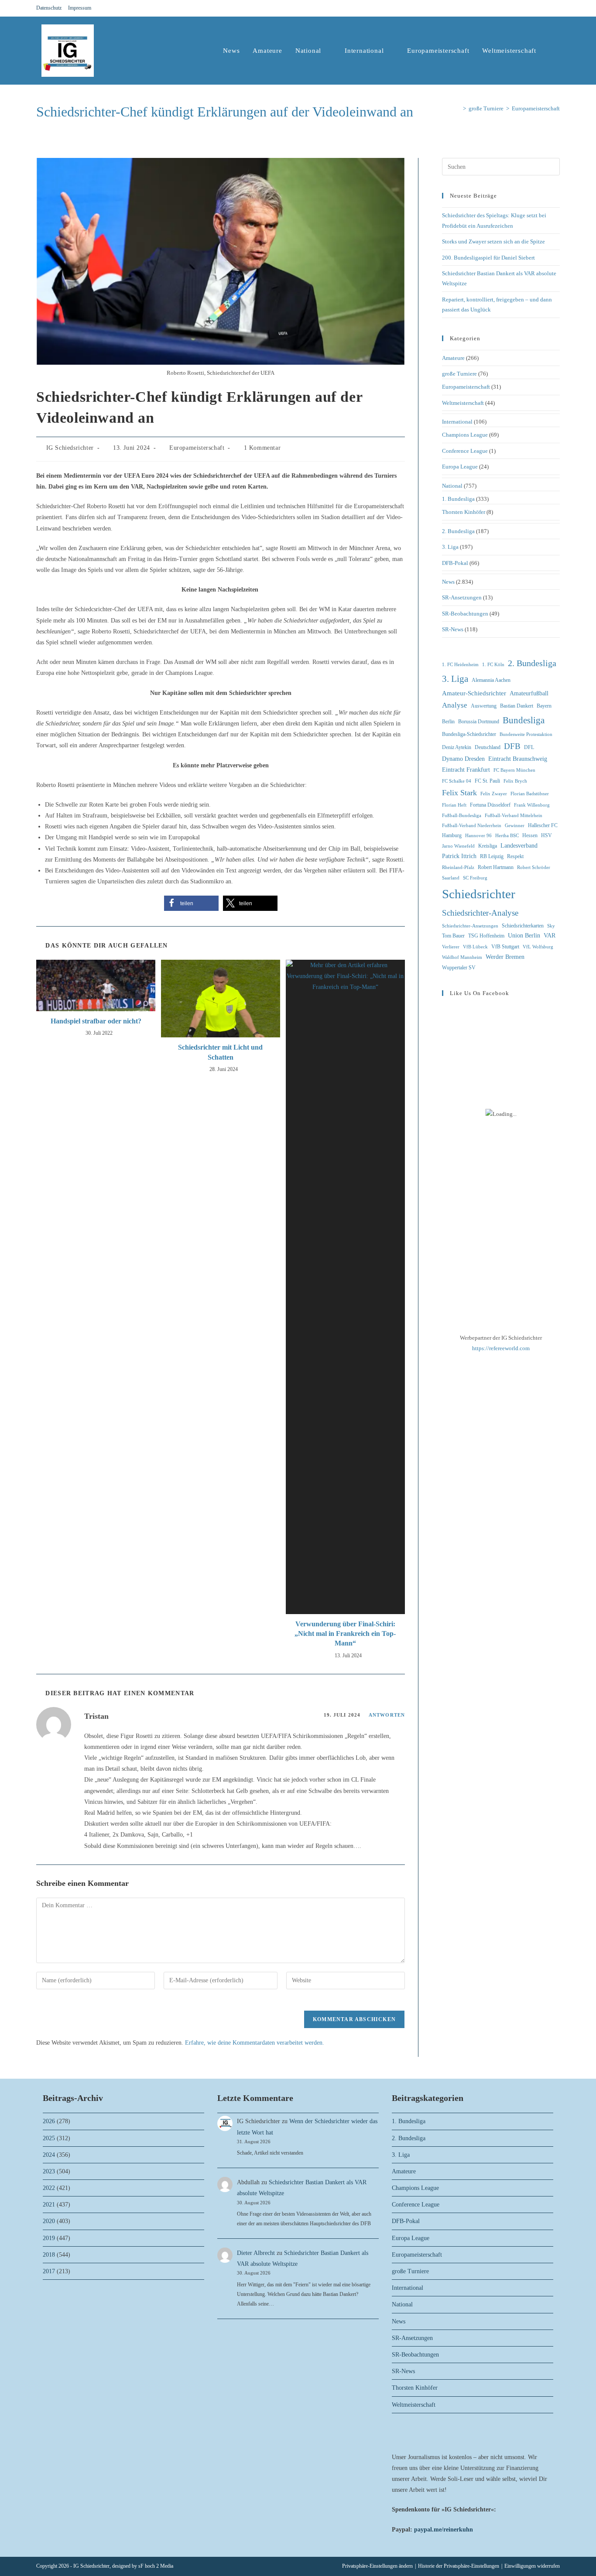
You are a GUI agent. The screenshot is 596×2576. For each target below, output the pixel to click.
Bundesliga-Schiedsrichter (469, 734)
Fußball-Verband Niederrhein (472, 826)
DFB (512, 746)
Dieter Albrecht (256, 2253)
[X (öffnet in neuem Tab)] (526, 8)
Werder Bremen (505, 957)
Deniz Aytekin (457, 747)
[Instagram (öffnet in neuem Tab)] (547, 8)
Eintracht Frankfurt (466, 770)
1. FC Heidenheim (460, 665)
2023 (49, 2171)
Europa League (460, 467)
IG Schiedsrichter (70, 448)
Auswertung (484, 706)
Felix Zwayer (494, 794)
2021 (49, 2205)
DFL (529, 747)
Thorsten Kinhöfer (464, 512)
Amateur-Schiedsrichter (474, 693)
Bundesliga (524, 720)
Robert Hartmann (496, 867)
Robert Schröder (534, 867)
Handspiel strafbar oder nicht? (96, 1021)
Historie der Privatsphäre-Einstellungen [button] (459, 2566)
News (448, 582)
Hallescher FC (543, 825)
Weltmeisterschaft (463, 403)
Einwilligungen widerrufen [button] (532, 2566)
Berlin (448, 722)
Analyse (455, 705)
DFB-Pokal (455, 563)
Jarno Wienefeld (458, 846)
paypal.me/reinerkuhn (444, 2530)
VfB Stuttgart (505, 947)
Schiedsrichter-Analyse (480, 913)
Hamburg (452, 835)
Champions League (465, 435)
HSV (546, 835)
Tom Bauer (453, 936)
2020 (49, 2221)
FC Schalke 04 (457, 781)
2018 (49, 2255)
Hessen (530, 835)
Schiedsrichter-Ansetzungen (470, 926)
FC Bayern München (514, 770)
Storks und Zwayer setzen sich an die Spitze (493, 241)
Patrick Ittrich (459, 856)
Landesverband (519, 846)
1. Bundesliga (458, 499)
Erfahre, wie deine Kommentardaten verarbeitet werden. (255, 2043)
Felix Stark (459, 793)
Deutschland (488, 747)
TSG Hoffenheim (486, 936)
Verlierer (451, 947)
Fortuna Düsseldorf (490, 805)
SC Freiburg (475, 878)
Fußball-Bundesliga (462, 816)
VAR (550, 936)
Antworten (387, 1715)
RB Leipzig (492, 856)
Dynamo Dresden (463, 759)
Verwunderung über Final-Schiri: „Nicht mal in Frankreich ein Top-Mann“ (345, 1634)
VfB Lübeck (475, 947)
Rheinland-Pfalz (458, 867)
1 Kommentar (262, 448)
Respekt (515, 856)
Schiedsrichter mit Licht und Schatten (220, 1052)
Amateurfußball (529, 693)
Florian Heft (454, 805)
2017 (49, 2271)
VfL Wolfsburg (538, 947)
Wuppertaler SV (459, 968)
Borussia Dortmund (479, 722)
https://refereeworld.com (501, 1348)
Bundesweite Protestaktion (526, 734)
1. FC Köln (493, 665)
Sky (551, 926)
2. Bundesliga (458, 531)
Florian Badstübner (530, 794)
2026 (49, 2121)
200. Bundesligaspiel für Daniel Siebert (488, 258)
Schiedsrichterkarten (523, 926)
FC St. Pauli (487, 781)
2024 (49, 2155)
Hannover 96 (478, 836)
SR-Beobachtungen (465, 614)
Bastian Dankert (517, 706)
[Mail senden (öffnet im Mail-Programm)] (556, 8)
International (457, 422)
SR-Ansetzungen (462, 597)
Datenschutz (49, 8)
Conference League (465, 451)
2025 (49, 2138)
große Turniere (459, 374)
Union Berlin (524, 936)
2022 (49, 2188)
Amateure (453, 358)
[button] (191, 903)
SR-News (453, 629)
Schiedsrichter (479, 894)
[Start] (458, 108)
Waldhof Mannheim (462, 957)
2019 (49, 2238)
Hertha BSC (507, 836)
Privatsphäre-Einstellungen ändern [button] (377, 2566)
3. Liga (450, 547)
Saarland (451, 878)
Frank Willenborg (532, 805)
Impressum (80, 8)
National (452, 486)
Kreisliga (488, 846)
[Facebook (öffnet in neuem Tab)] (536, 8)
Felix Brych (515, 781)
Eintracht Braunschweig (518, 759)
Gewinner (515, 826)
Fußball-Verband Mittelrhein (514, 816)
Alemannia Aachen (491, 680)
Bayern (544, 706)
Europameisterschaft (536, 108)
